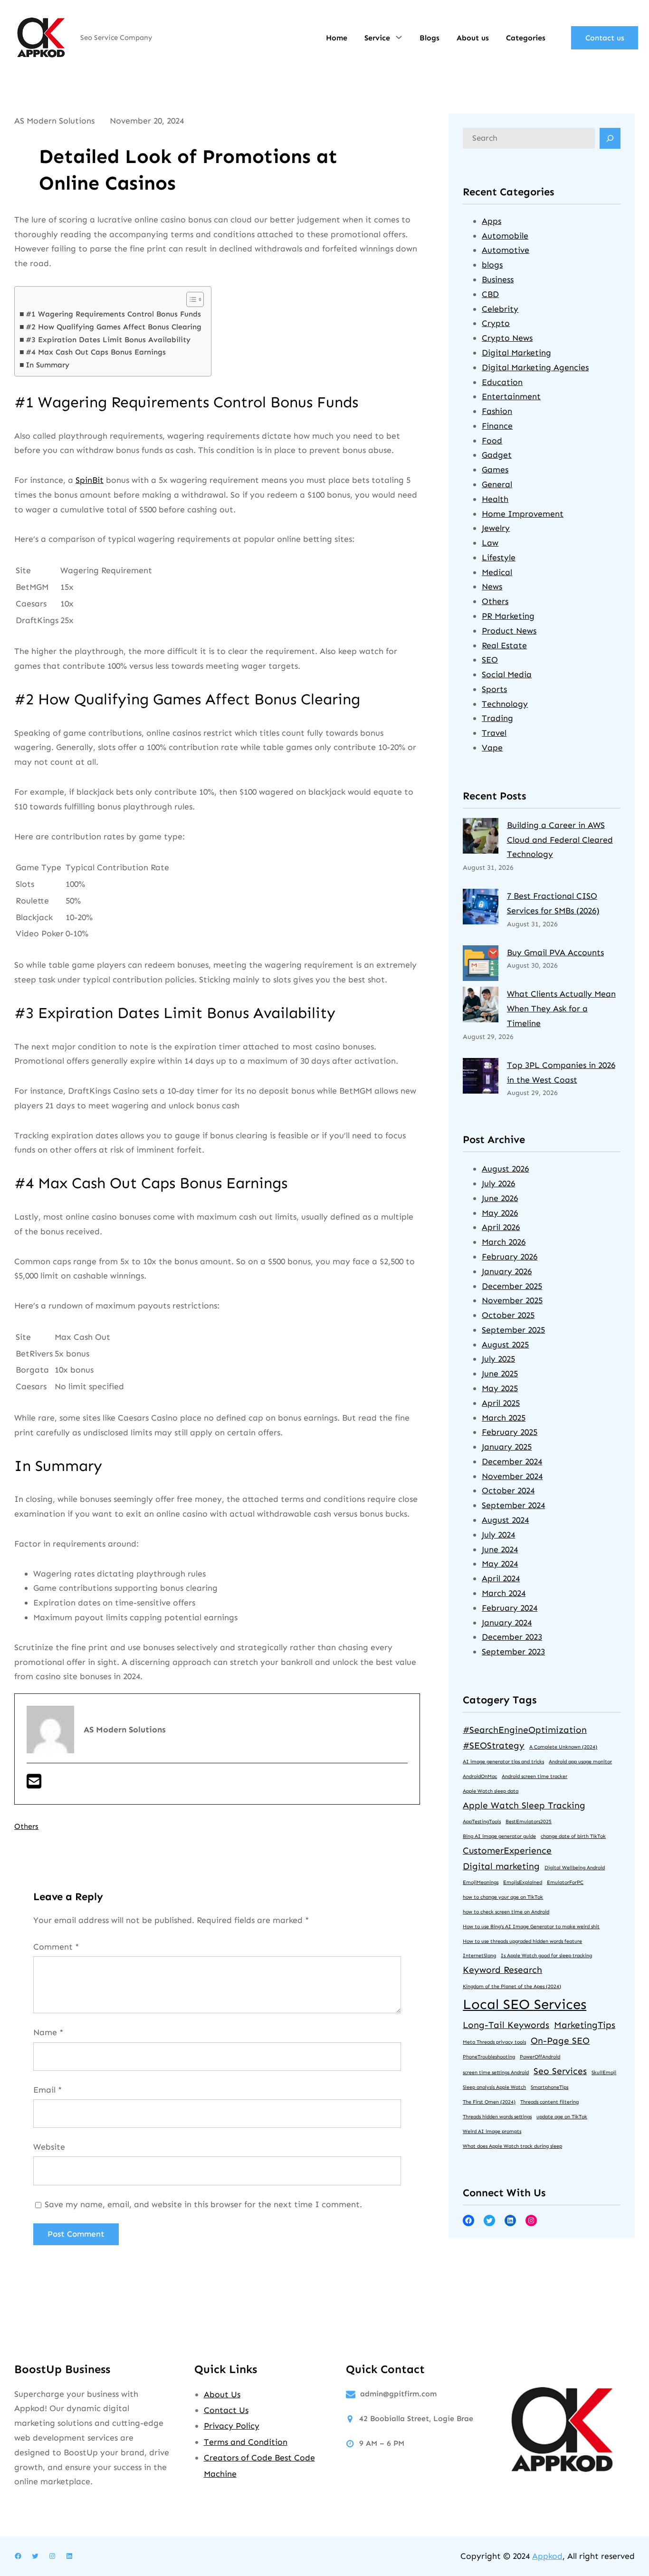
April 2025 (501, 1403)
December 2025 (512, 1286)
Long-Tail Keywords (506, 2025)
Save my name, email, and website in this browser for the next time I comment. (203, 2204)
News (492, 586)
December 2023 (512, 1637)
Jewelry (496, 528)
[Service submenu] (399, 37)
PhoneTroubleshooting (489, 2057)
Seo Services (560, 2071)
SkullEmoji (604, 2072)
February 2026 (510, 1257)
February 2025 (510, 1432)
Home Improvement (523, 514)
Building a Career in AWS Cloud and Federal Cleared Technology (560, 840)
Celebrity (500, 309)
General (497, 484)
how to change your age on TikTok (503, 1897)
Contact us (605, 38)
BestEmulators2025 (529, 1821)
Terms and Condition (246, 2442)
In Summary (48, 365)
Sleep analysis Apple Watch (494, 2087)
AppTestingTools (482, 1821)
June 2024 (500, 1549)
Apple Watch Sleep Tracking (524, 1805)
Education (502, 382)
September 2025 (513, 1330)
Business (498, 279)
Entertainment (511, 396)
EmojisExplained (523, 1882)
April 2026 (501, 1227)
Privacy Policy (232, 2426)
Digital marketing (501, 1866)
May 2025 (500, 1388)
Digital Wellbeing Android (575, 1868)
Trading (497, 718)
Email (48, 2090)
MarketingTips (585, 2025)
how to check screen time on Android (506, 1912)
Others (26, 1826)
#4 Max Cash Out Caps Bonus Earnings (96, 352)
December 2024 (512, 1461)
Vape (492, 748)
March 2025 (504, 1418)
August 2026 (505, 1169)
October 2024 (508, 1490)
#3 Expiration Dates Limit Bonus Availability (108, 340)
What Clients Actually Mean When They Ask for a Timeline (561, 1009)
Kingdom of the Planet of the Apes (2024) (512, 1986)
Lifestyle (499, 557)
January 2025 (507, 1447)
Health (495, 499)
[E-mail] (34, 1785)
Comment (56, 1947)
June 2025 (500, 1374)
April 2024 (501, 1578)
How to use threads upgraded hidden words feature (522, 1941)
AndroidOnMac (480, 1776)
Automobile (505, 236)
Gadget (497, 455)
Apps (492, 221)
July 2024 (498, 1535)
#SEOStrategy (494, 1745)
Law (490, 543)
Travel (494, 733)
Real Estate (504, 645)
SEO (490, 660)
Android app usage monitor (580, 1762)
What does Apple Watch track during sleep (512, 2146)
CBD (490, 294)
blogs (492, 265)
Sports (494, 689)
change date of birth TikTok (573, 1836)
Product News (509, 631)
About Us (222, 2394)
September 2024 (513, 1505)
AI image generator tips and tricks (503, 1762)
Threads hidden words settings (497, 2117)
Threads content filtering (549, 2102)
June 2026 (500, 1198)
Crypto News (507, 338)
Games (495, 470)
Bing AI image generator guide (499, 1836)
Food (492, 441)
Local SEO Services (525, 2004)
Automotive (506, 250)
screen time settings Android (496, 2072)
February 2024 (510, 1608)
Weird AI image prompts (492, 2131)
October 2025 (508, 1315)
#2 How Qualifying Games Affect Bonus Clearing (114, 327)
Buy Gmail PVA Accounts (555, 952)
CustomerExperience (507, 1850)
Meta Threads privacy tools (494, 2042)
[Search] (610, 138)
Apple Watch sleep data (491, 1791)
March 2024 (504, 1593)
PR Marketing (508, 616)
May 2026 (500, 1213)
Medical (497, 572)
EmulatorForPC (565, 1882)
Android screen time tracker (534, 1776)
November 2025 (512, 1300)
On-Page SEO (560, 2041)
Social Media (507, 674)
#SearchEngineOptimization (525, 1730)
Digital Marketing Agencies (535, 367)
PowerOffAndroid (540, 2057)
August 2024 (505, 1520)
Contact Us (226, 2410)
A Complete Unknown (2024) (563, 1747)
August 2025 (505, 1345)
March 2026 (504, 1242)
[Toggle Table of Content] (190, 299)
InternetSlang (479, 1956)
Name (48, 2032)
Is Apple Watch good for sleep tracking (546, 1956)
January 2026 (507, 1271)
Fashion (497, 411)
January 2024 (507, 1623)
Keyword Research (502, 1970)
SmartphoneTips (549, 2087)
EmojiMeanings (481, 1882)
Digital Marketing (516, 353)
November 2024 (512, 1476)
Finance (497, 426)
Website (49, 2147)
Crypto (496, 323)
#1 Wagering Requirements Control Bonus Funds (113, 314)
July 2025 (498, 1359)
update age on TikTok (562, 2117)
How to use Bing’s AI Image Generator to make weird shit (531, 1927)
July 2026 (498, 1183)
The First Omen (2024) (489, 2102)
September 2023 (513, 1652)
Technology (505, 704)
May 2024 (500, 1564)
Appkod (547, 2556)
